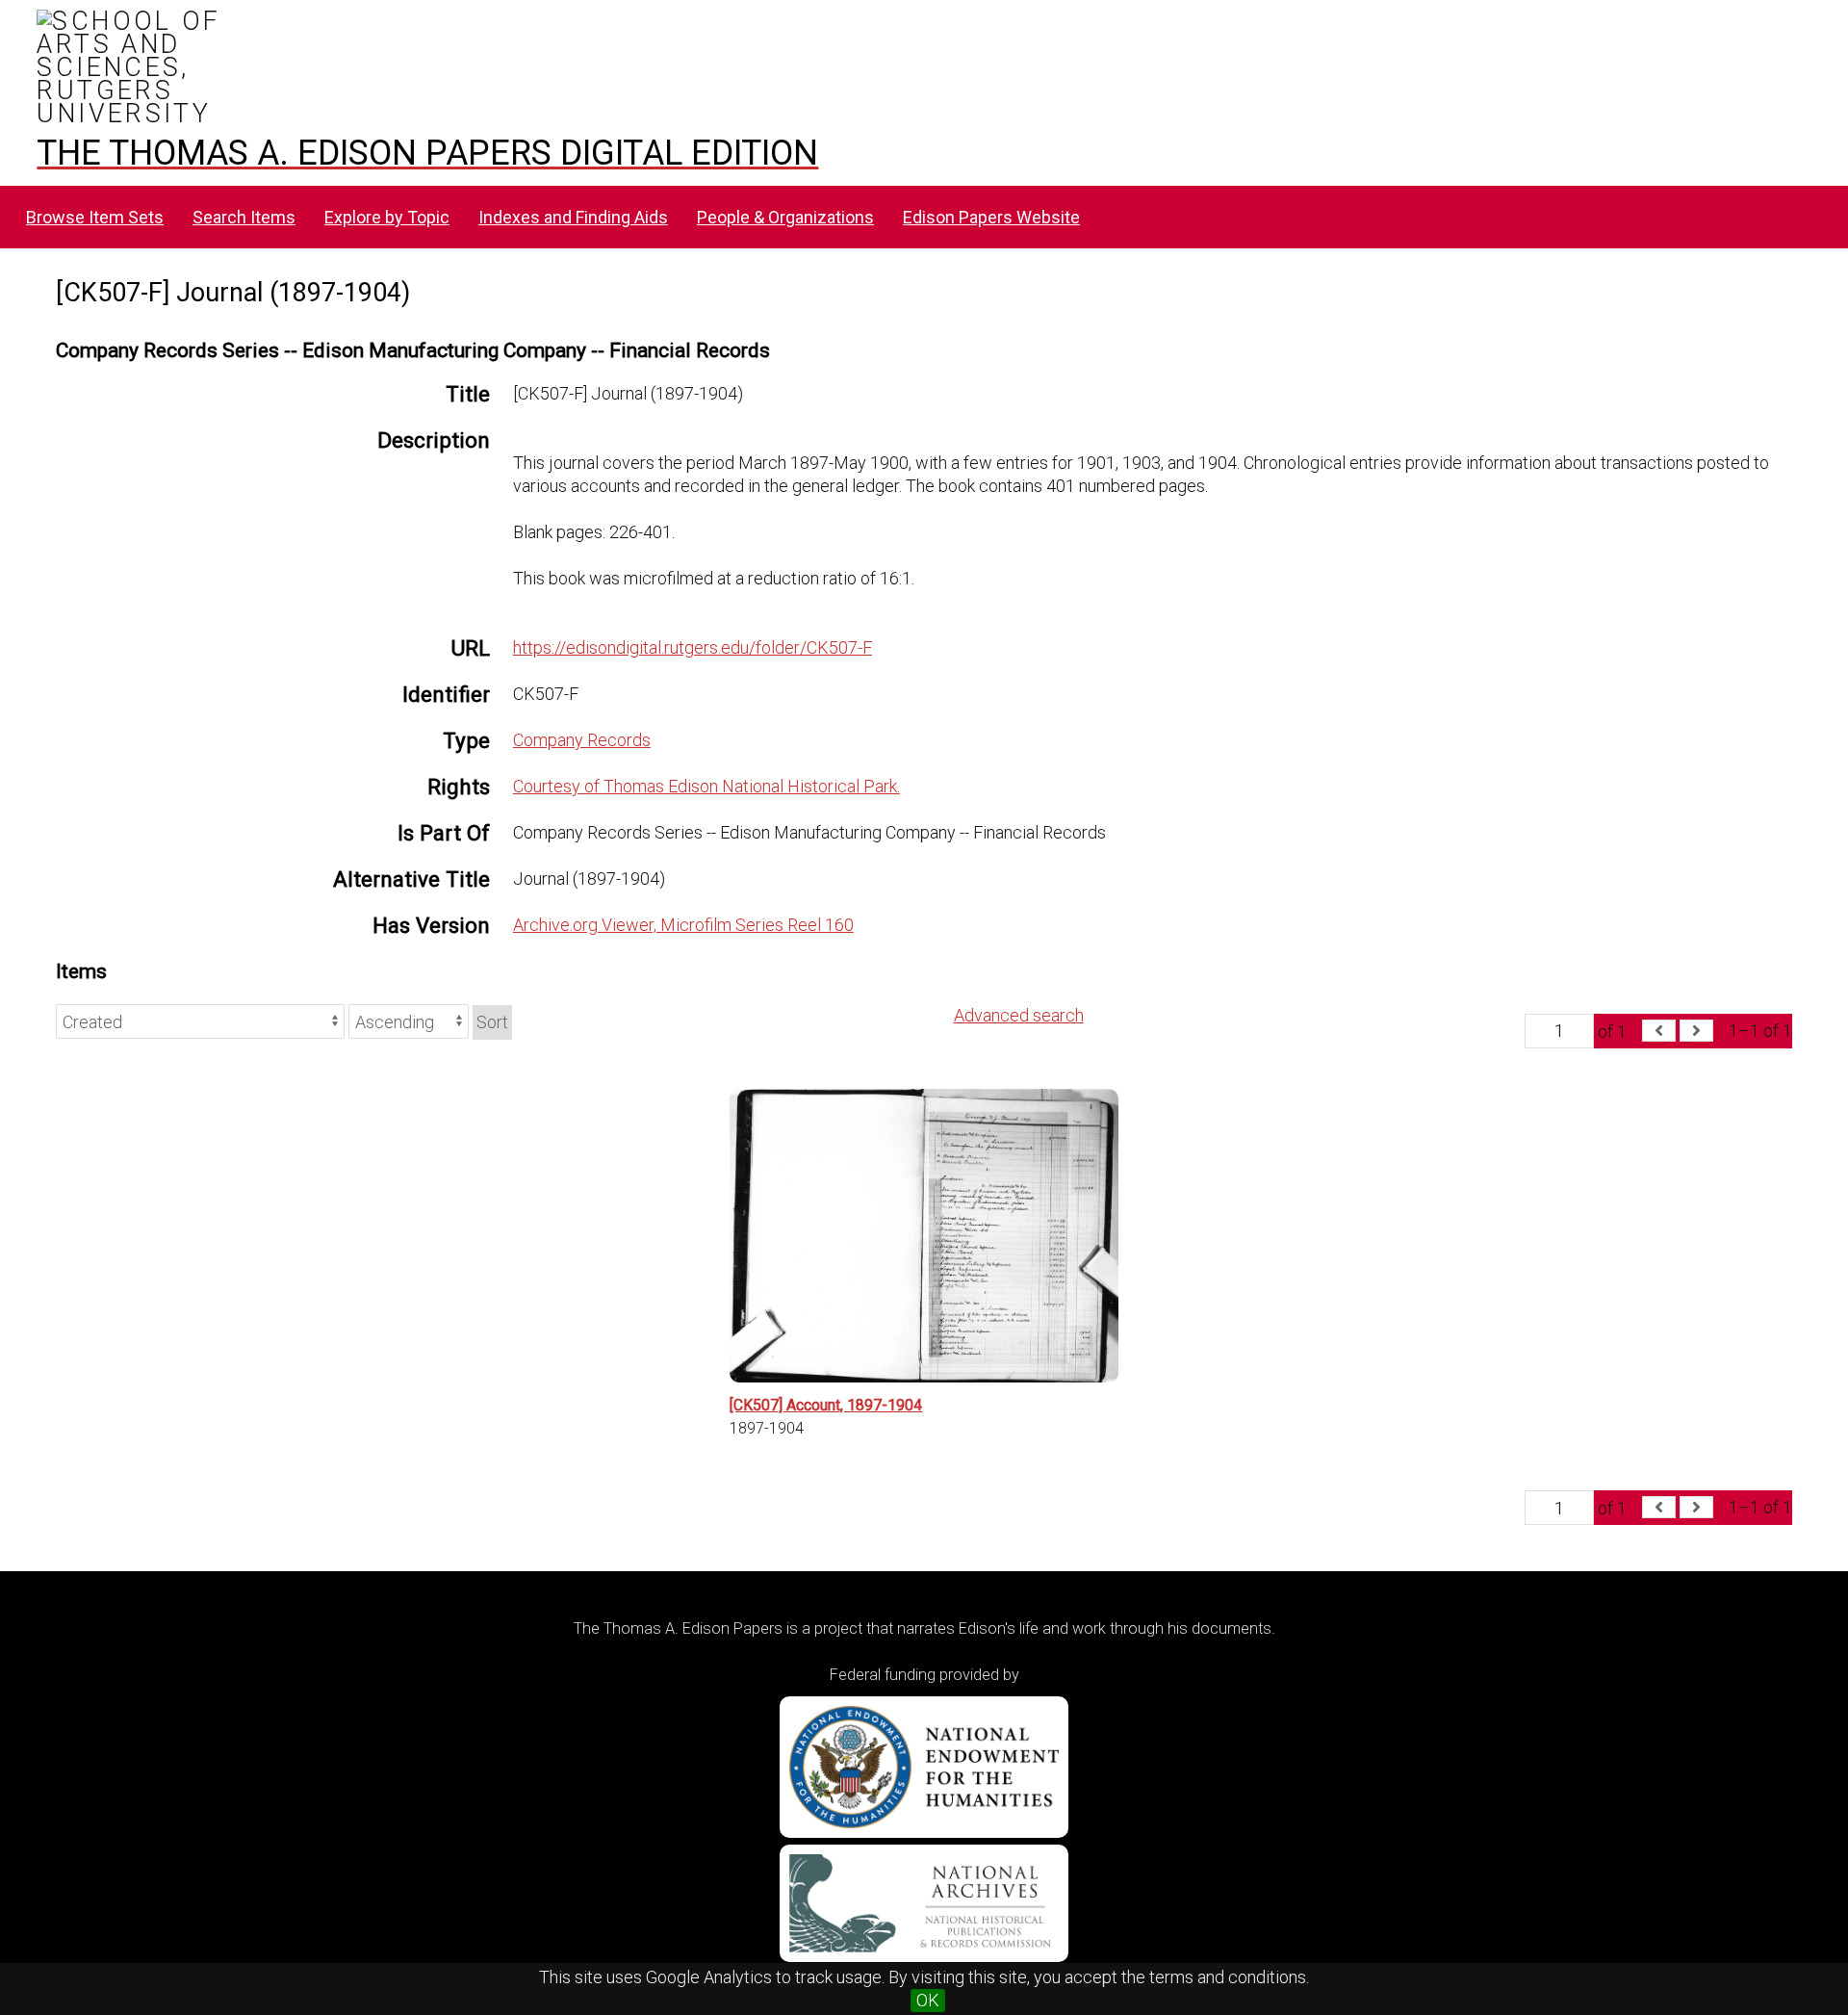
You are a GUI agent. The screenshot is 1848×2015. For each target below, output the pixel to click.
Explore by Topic (387, 217)
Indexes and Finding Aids (573, 217)
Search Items (244, 217)
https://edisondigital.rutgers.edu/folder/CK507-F (693, 647)
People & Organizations (785, 217)
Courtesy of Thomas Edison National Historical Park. (706, 786)
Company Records (582, 740)
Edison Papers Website (991, 217)
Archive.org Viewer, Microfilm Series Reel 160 (683, 925)
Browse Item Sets (95, 217)
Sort (492, 1022)
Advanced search (1019, 1015)
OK (928, 2000)
